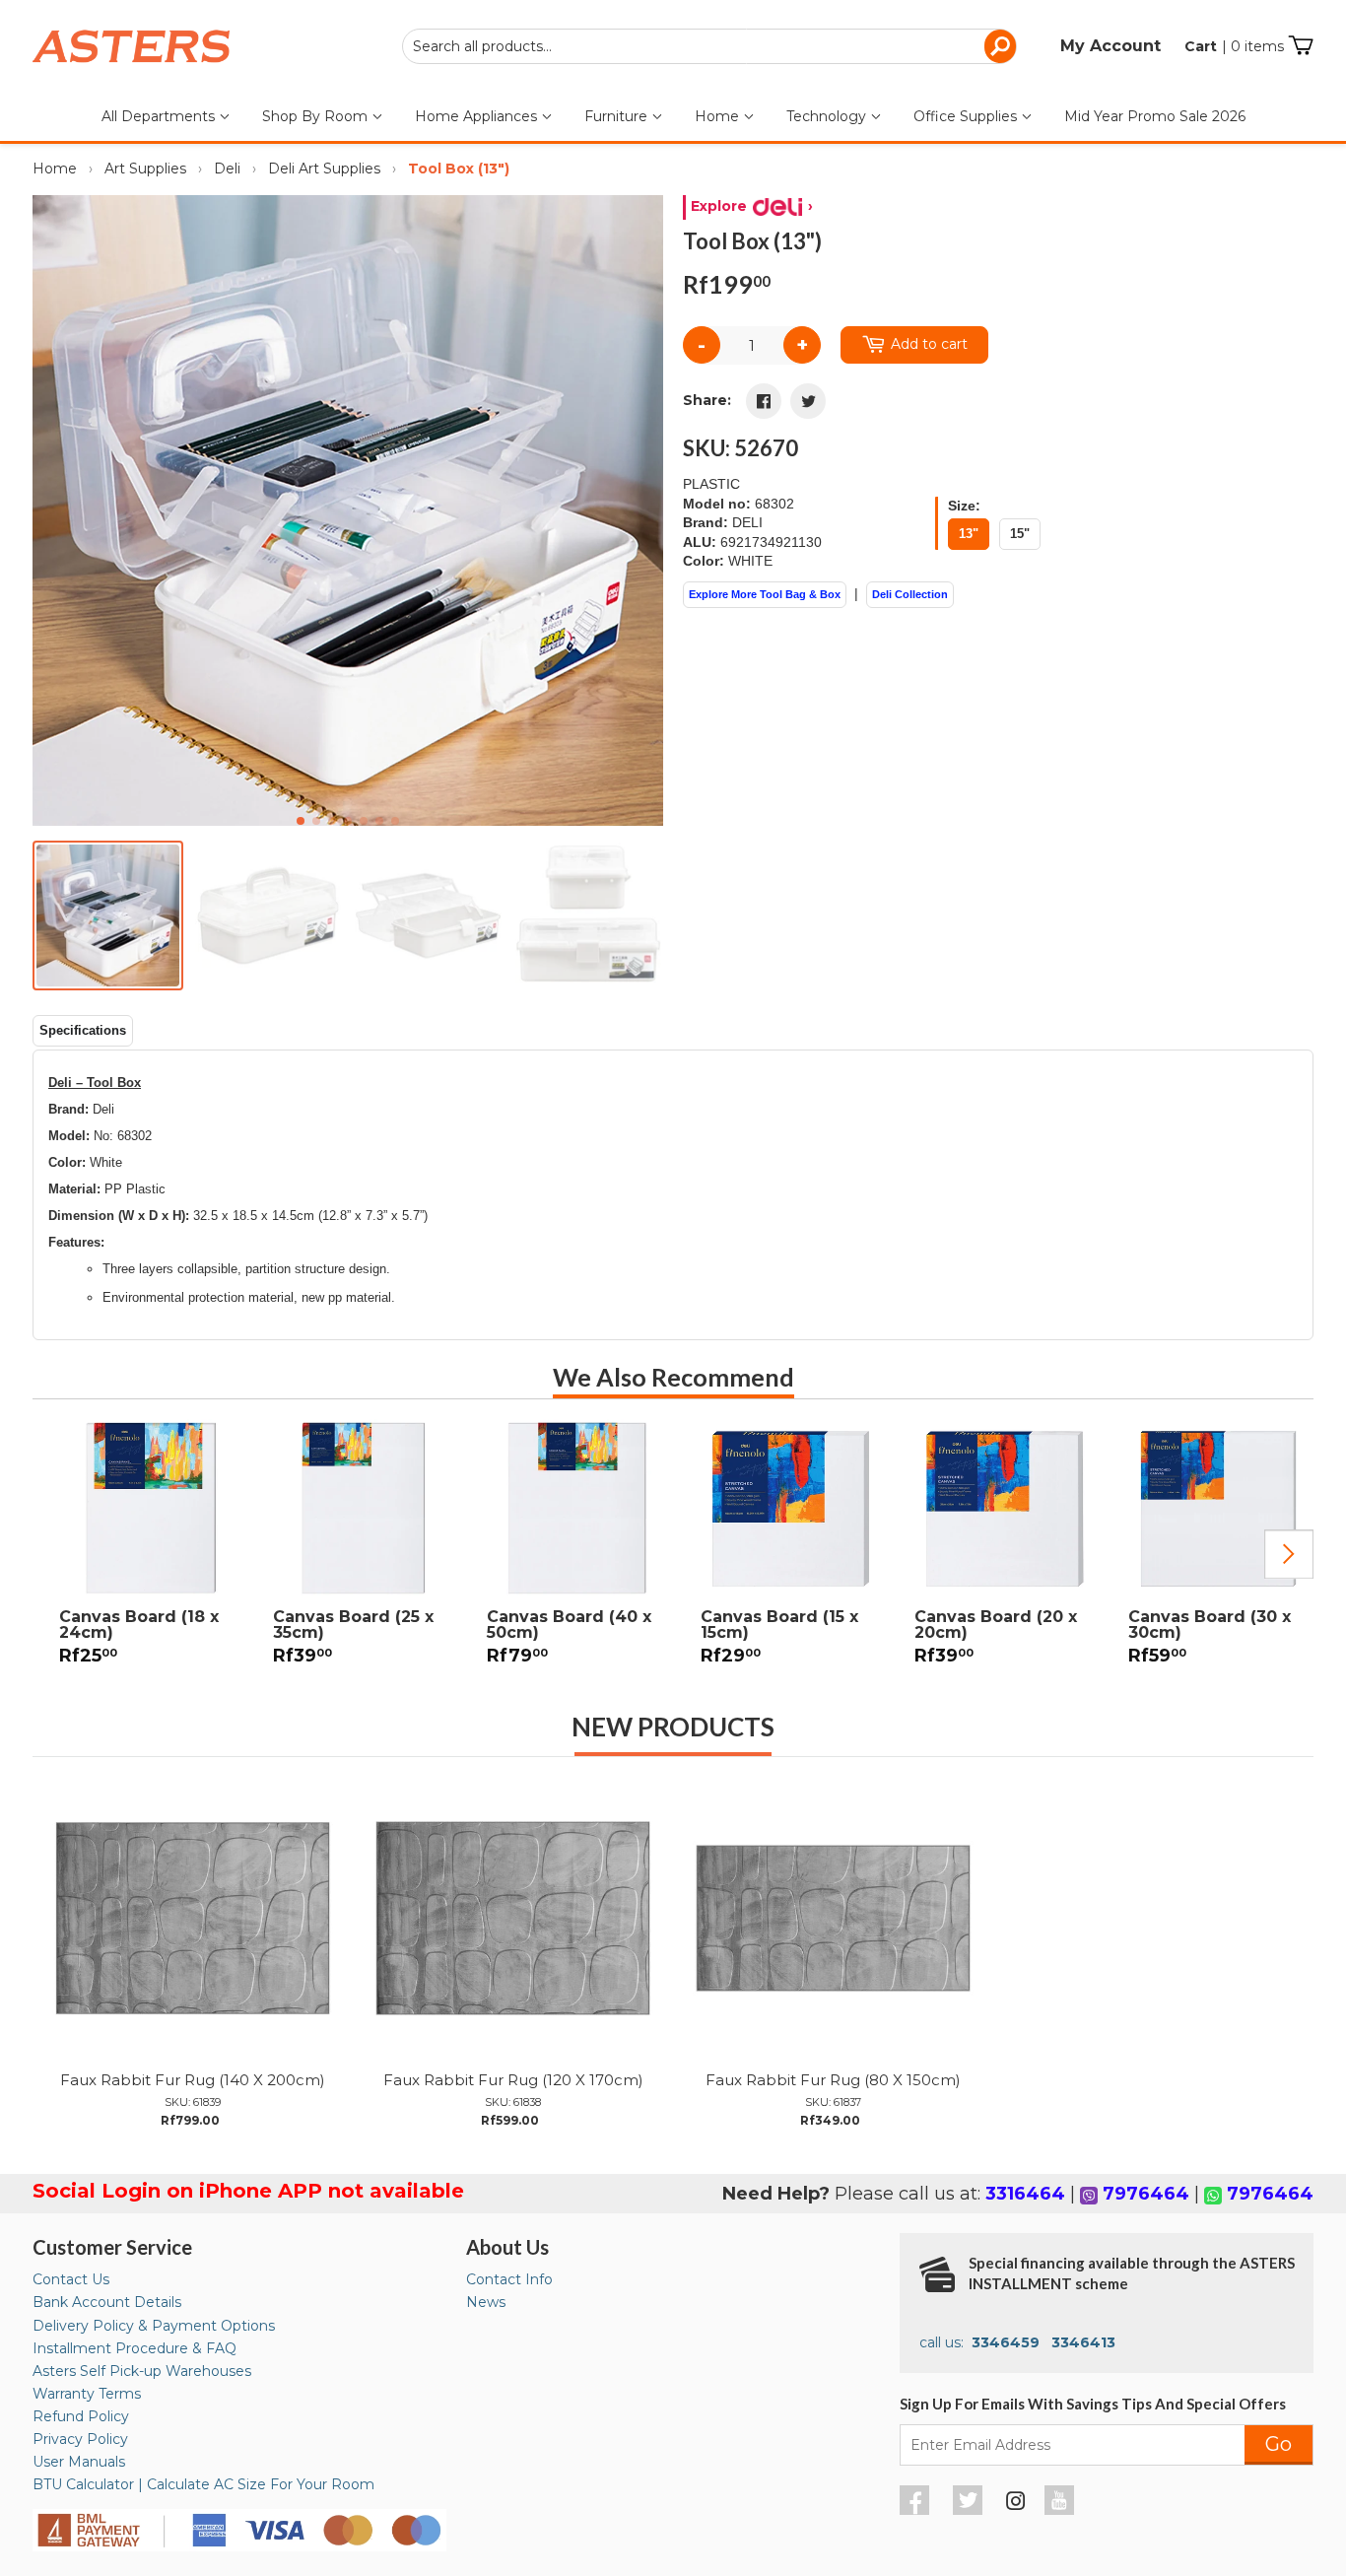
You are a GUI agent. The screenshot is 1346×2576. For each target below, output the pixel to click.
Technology (828, 116)
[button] (640, 510)
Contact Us (71, 2279)
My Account (1110, 46)
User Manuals (79, 2462)
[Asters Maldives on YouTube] (1062, 2510)
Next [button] (1289, 1554)
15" (1020, 534)
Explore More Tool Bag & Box (765, 594)
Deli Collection (910, 594)
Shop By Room (317, 116)
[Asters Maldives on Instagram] (1016, 2504)
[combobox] (709, 46)
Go (1279, 2444)
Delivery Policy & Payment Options (154, 2326)
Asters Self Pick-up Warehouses (142, 2371)
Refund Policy (81, 2416)
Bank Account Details (107, 2302)
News (486, 2302)
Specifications (83, 1030)
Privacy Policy (80, 2439)
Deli (227, 169)
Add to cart (929, 344)
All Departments (160, 116)
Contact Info (509, 2279)
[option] (139, 1554)
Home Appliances (478, 116)
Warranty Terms (87, 2394)
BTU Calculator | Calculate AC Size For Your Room (203, 2484)
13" (969, 534)
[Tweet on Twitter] (808, 401)
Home (719, 116)
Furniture (618, 116)
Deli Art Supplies (324, 169)
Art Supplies (145, 169)
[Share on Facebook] (764, 401)
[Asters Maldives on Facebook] (917, 2510)
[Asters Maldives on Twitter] (970, 2510)
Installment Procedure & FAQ (135, 2348)
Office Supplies (967, 116)
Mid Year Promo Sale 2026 (1155, 116)
